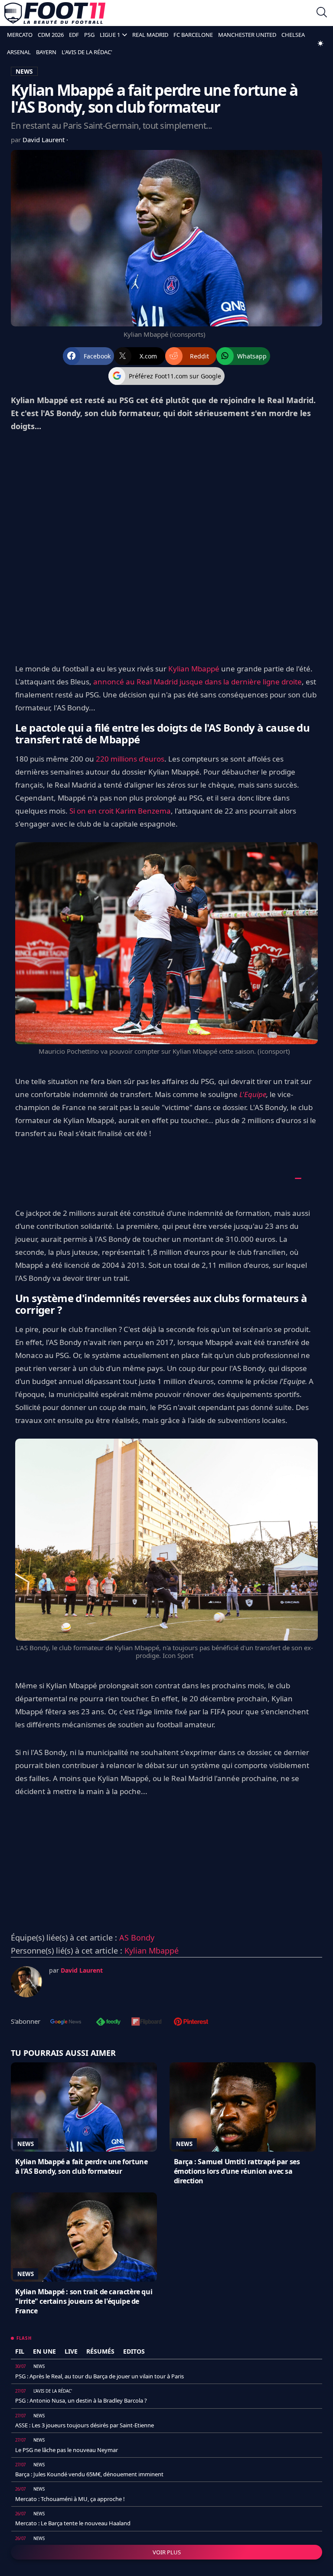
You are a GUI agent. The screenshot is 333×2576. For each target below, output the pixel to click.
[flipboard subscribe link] (147, 2022)
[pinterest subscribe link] (191, 2022)
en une (44, 2351)
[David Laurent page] (26, 1982)
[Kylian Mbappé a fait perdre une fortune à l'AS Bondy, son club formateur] (84, 2107)
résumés (100, 2351)
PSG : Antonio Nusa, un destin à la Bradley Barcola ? (81, 2400)
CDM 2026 (51, 35)
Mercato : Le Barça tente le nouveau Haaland (73, 2523)
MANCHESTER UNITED (247, 35)
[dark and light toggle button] (320, 43)
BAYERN (46, 52)
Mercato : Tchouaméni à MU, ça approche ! (70, 2499)
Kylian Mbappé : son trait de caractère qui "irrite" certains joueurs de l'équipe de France (84, 2301)
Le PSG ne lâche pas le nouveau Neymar (67, 2450)
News (26, 2144)
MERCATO (20, 35)
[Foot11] (55, 13)
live (71, 2351)
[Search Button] (322, 13)
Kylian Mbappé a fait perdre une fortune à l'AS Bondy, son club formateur (81, 2166)
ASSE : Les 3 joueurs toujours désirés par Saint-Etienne (85, 2425)
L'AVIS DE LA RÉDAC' (87, 52)
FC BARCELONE (193, 35)
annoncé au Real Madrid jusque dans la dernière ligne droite (198, 682)
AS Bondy (137, 1938)
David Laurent (44, 140)
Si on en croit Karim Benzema (120, 811)
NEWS (24, 71)
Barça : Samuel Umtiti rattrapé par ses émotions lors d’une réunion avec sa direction (237, 2171)
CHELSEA (293, 35)
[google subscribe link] (66, 2022)
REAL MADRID (150, 35)
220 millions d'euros (130, 759)
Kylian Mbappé (194, 669)
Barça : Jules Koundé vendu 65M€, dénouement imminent (89, 2474)
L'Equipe (253, 1094)
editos (134, 2351)
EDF (74, 35)
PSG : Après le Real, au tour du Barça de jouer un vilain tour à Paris (100, 2376)
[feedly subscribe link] (108, 2022)
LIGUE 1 (110, 35)
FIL (20, 2351)
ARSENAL (19, 52)
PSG (89, 35)
